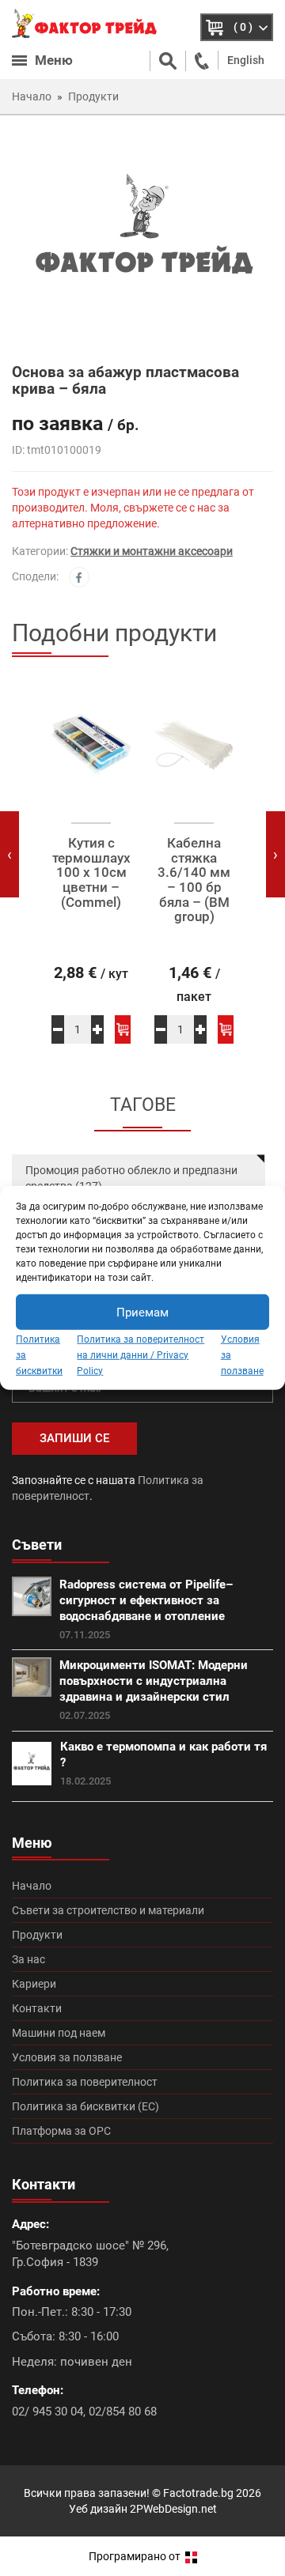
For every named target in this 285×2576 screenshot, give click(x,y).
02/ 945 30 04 (47, 2412)
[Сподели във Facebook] (79, 577)
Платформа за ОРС (61, 2131)
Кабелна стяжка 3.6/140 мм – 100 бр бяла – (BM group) (194, 880)
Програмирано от (136, 2556)
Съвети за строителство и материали (108, 1910)
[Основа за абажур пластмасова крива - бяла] (142, 238)
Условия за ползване (67, 2057)
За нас (28, 1959)
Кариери (34, 1984)
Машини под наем (59, 2033)
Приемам (142, 1312)
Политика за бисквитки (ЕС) (85, 2106)
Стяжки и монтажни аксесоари (152, 551)
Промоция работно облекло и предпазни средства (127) (131, 1178)
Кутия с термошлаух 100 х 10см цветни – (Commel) (91, 873)
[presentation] (9, 854)
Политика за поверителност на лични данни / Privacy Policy (141, 1355)
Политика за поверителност (85, 2082)
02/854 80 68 (123, 2412)
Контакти (37, 2008)
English (246, 60)
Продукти (37, 1935)
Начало (32, 1886)
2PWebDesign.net (173, 2509)
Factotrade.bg (198, 2493)
